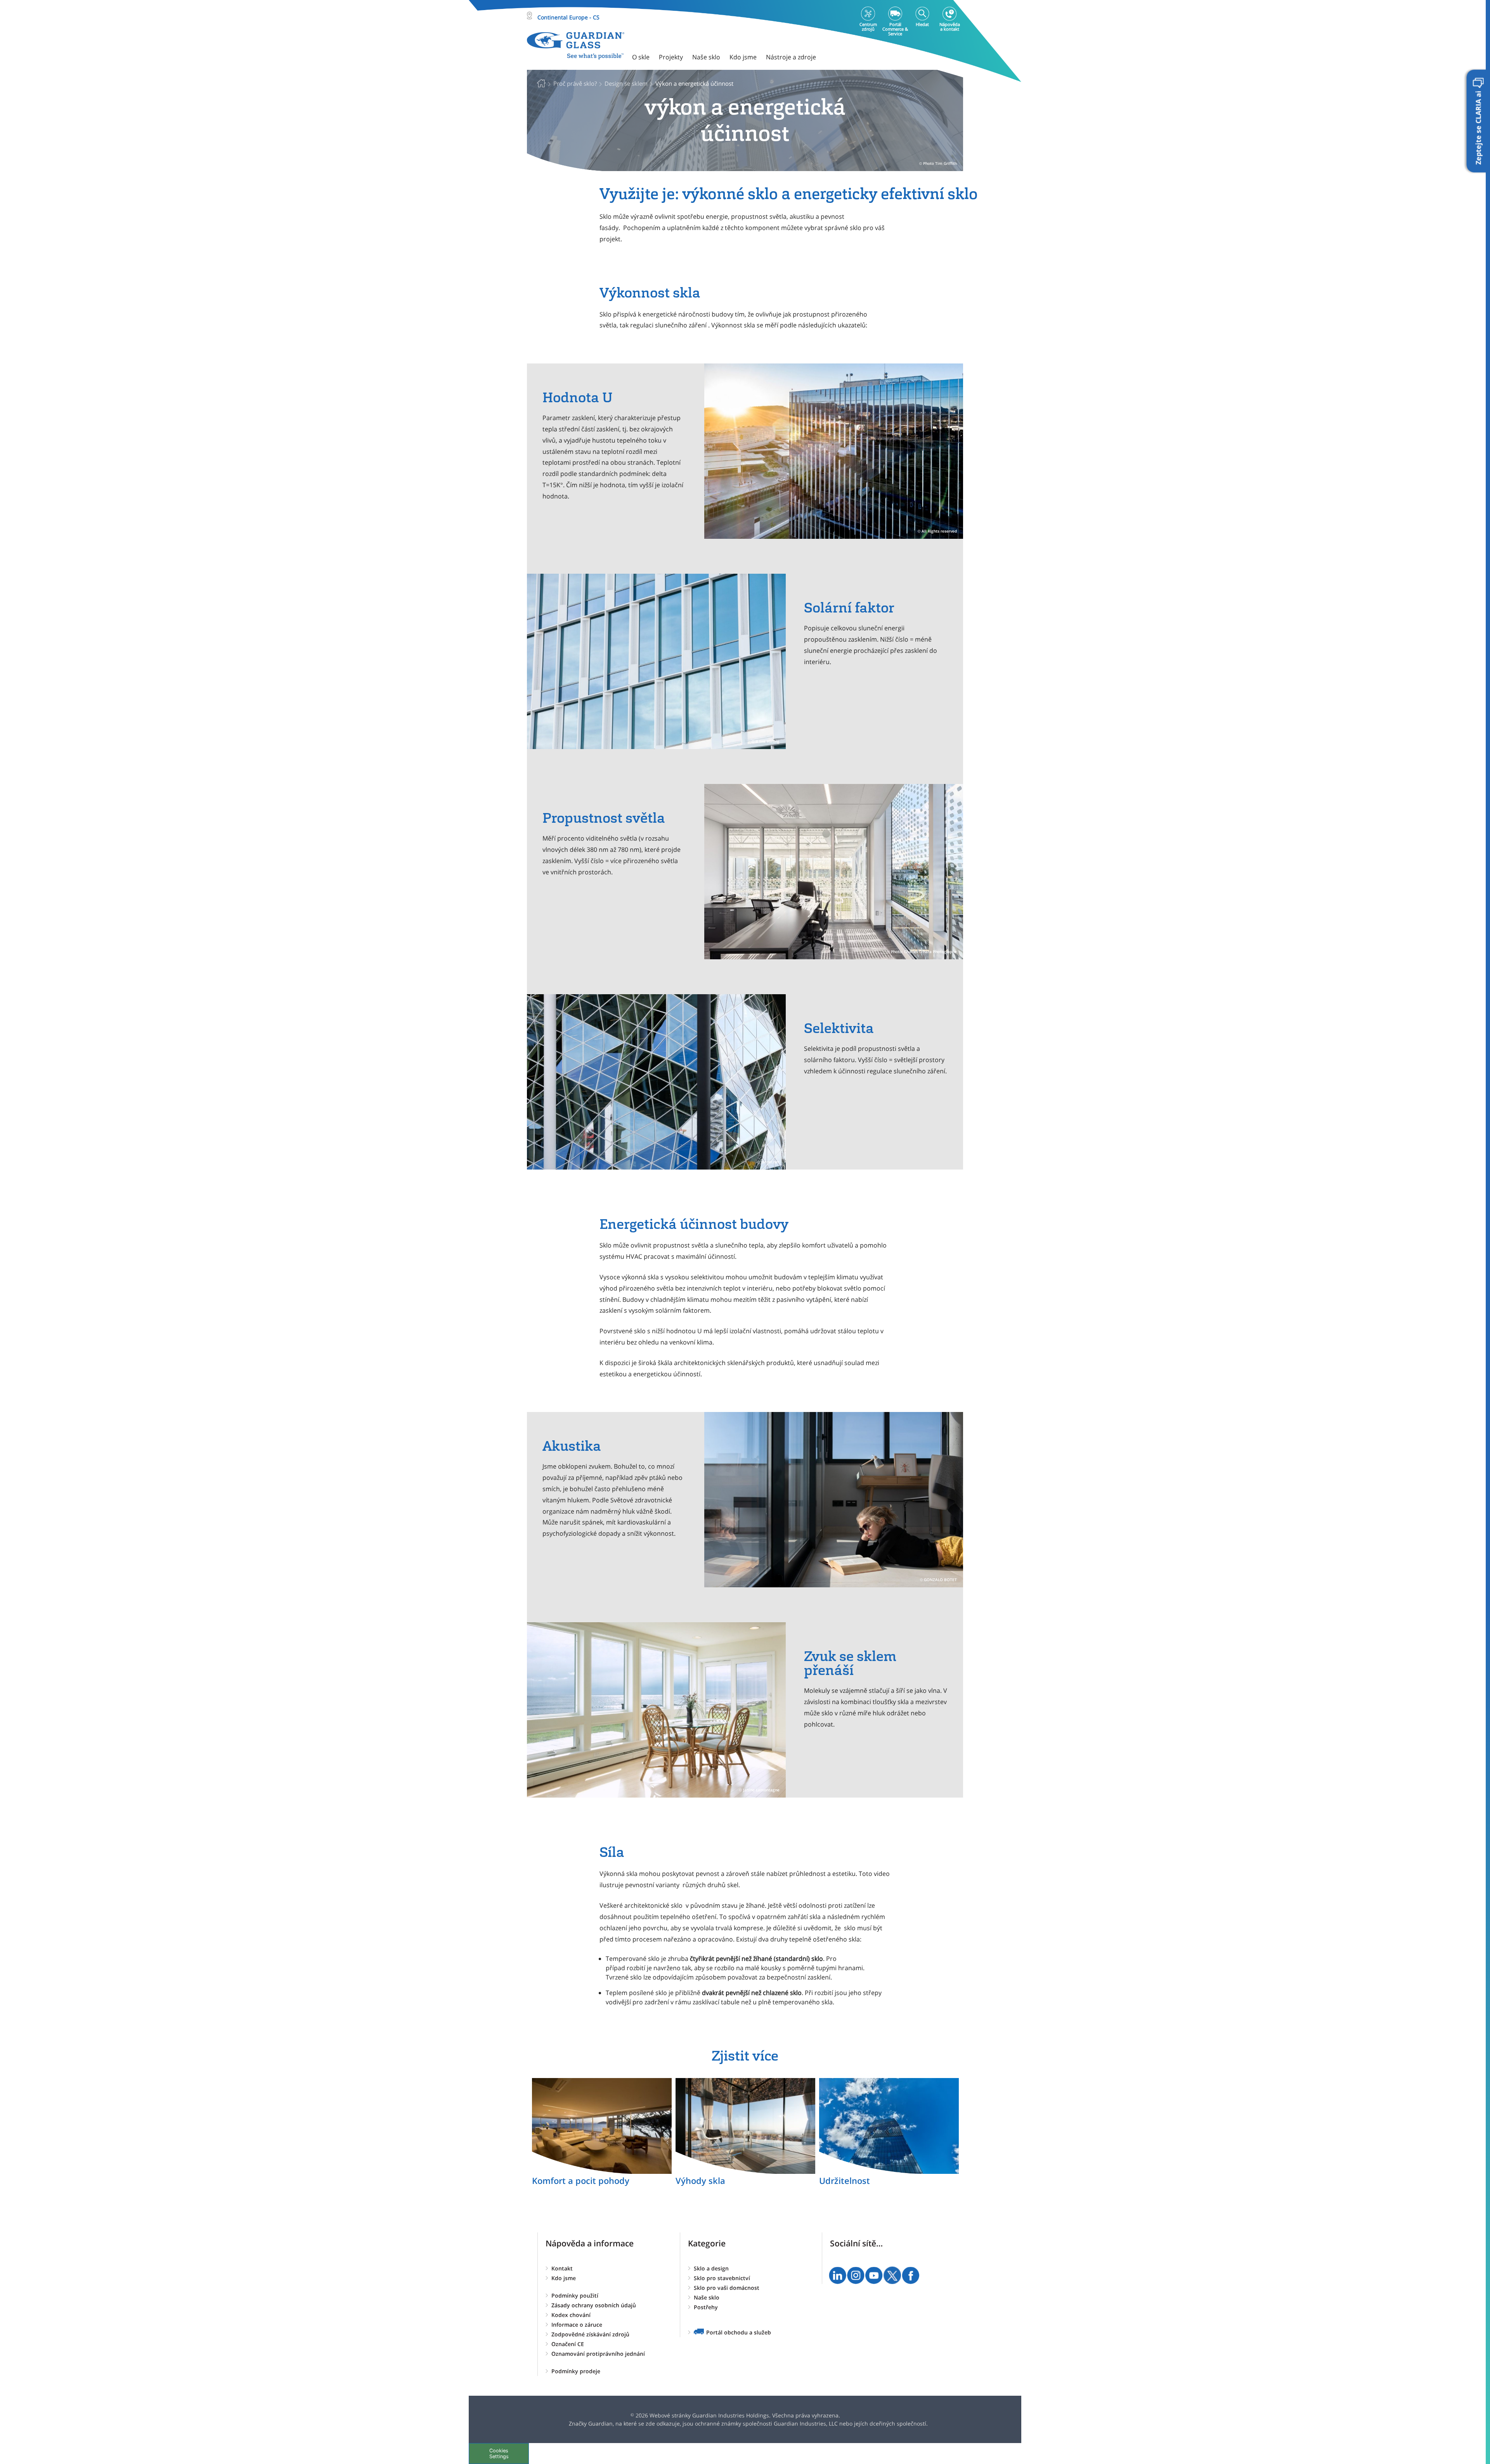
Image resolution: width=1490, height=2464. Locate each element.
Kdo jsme (564, 2278)
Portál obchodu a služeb (739, 2332)
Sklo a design (711, 2268)
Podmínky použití (575, 2295)
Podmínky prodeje (576, 2371)
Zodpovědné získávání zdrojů (590, 2334)
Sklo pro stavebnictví (722, 2278)
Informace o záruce (577, 2325)
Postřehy (706, 2307)
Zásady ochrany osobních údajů (594, 2305)
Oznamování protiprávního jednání (598, 2354)
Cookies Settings (499, 2454)
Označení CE (568, 2344)
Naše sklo (707, 2297)
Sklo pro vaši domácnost (727, 2288)
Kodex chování (571, 2315)
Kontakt (562, 2268)
